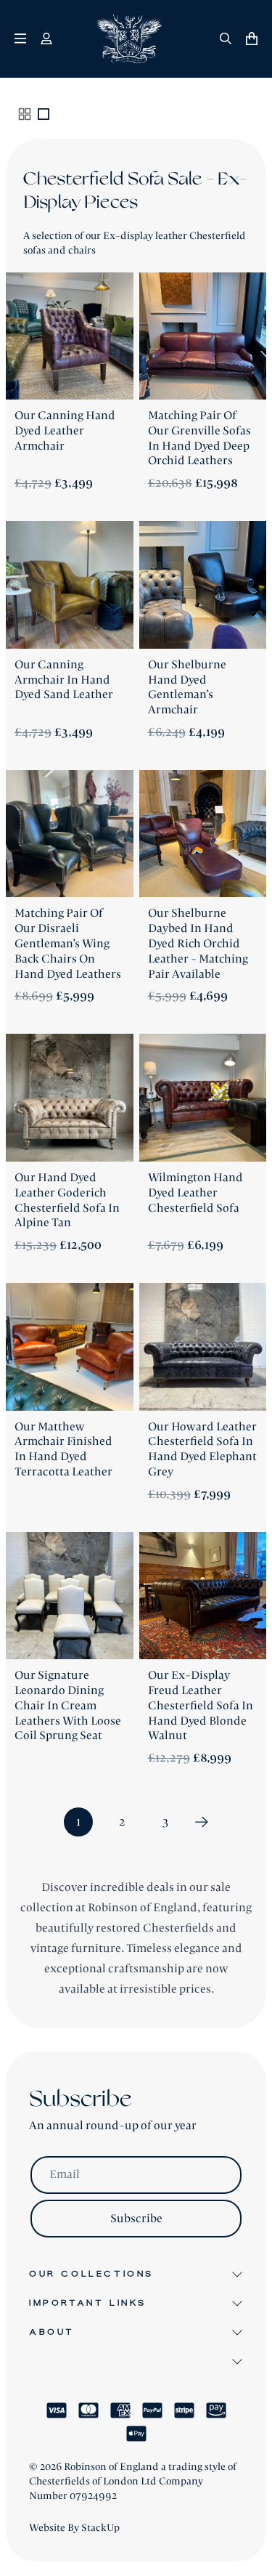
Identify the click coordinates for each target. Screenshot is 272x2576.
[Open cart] (252, 39)
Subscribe (136, 2219)
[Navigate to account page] (46, 39)
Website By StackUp (74, 2528)
